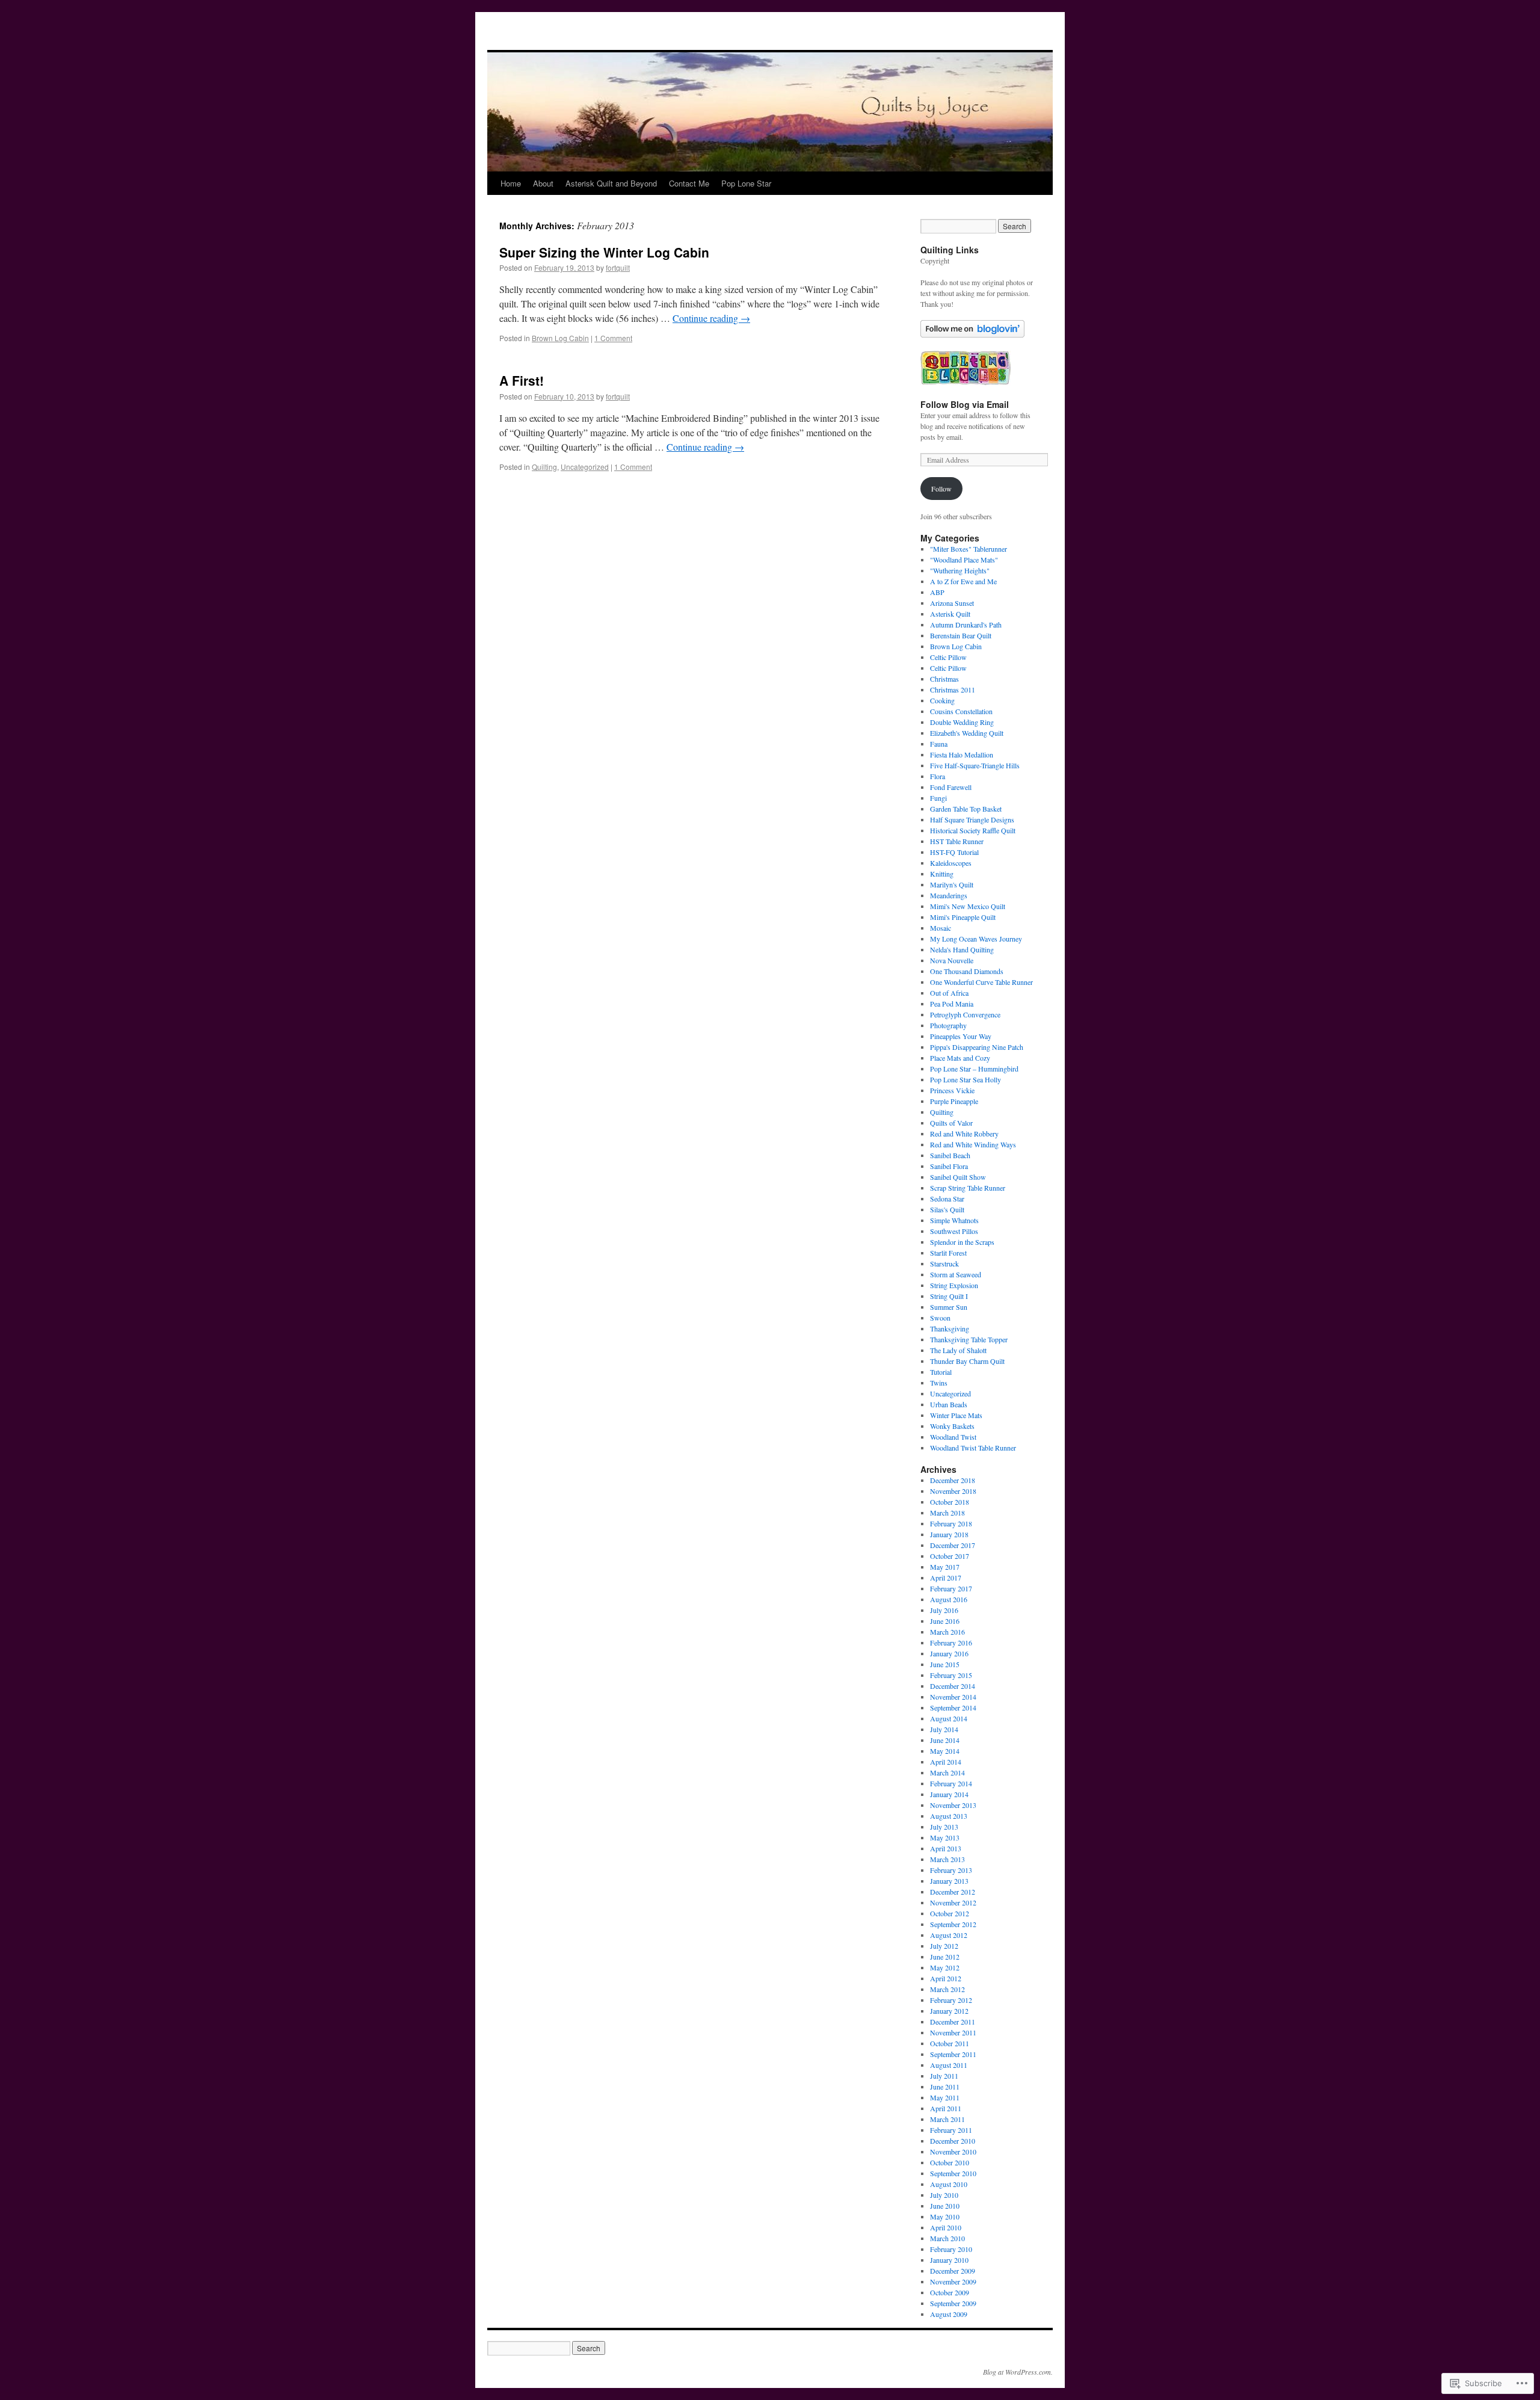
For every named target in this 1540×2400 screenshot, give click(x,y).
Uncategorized (585, 467)
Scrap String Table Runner (968, 1188)
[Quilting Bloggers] (966, 383)
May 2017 (945, 1567)
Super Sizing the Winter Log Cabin (604, 252)
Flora (938, 776)
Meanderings (949, 895)
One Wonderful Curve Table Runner (981, 982)
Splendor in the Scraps (962, 1242)
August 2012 (949, 1935)
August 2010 (949, 2184)
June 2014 (945, 1740)
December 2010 (953, 2141)
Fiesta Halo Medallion (962, 754)
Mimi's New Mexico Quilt (968, 906)
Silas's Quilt (947, 1209)
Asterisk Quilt (950, 614)
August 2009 (949, 2314)
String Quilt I (949, 1296)
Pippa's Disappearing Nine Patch (977, 1047)
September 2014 (953, 1707)
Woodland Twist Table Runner (973, 1448)
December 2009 (953, 2271)
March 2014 (947, 1772)
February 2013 (951, 1870)
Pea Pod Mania (952, 1004)
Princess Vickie (952, 1090)
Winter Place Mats (956, 1415)
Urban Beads (949, 1404)
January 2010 (949, 2260)
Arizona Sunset (952, 603)
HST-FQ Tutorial (954, 852)
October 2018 (950, 1502)
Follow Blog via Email (965, 404)
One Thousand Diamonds (967, 971)
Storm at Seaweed (956, 1274)
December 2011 (953, 2022)
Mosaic (941, 928)
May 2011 (945, 2097)
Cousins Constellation (961, 711)
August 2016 (949, 1599)
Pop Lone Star (746, 183)
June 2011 (945, 2087)
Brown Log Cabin (560, 338)
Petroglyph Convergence (965, 1014)
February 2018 (951, 1523)
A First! (522, 380)
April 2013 (946, 1848)
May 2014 (945, 1751)
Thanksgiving (950, 1328)
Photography (948, 1025)
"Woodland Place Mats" (964, 560)
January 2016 (949, 1653)
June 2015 (945, 1664)
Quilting (544, 467)
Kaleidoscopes (951, 863)
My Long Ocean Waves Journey (976, 939)
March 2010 (947, 2238)
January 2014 (949, 1794)
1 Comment (613, 338)
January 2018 (949, 1534)
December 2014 (953, 1686)
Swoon (940, 1318)
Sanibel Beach (950, 1155)
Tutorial (941, 1372)
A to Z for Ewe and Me (963, 581)
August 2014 (949, 1718)
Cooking (942, 700)
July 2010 (944, 2195)
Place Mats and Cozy (960, 1058)
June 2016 (945, 1621)
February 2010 (951, 2249)
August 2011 (949, 2065)
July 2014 (944, 1729)
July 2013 (944, 1827)
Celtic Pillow (948, 657)
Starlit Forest (948, 1253)
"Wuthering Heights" (960, 570)
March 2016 (947, 1632)
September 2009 (953, 2303)
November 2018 (953, 1491)
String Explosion (954, 1285)
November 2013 (953, 1805)
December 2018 (953, 1480)
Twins (939, 1383)
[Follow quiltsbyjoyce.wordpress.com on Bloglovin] (972, 335)
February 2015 (951, 1675)
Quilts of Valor (951, 1123)
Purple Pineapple (954, 1101)
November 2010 (953, 2152)
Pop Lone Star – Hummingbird (974, 1069)
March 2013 (947, 1859)
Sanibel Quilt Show (958, 1177)
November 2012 (953, 1902)
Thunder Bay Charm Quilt (967, 1361)
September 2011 (953, 2054)
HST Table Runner (957, 841)
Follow (941, 489)
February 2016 (951, 1643)
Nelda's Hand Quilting (962, 949)
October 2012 (950, 1913)
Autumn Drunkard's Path (966, 625)
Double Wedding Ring (962, 722)
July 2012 (944, 1946)
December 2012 (953, 1892)
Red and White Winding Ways (973, 1144)
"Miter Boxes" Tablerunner (969, 549)
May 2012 (945, 1967)
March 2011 (947, 2119)
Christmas (944, 679)
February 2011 (951, 2130)
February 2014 (951, 1783)
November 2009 (953, 2281)
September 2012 (953, 1924)
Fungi (938, 798)
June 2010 (945, 2206)
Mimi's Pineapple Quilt (963, 917)
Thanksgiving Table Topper (969, 1339)
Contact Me (689, 183)
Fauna (939, 744)
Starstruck (944, 1263)
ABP (937, 592)
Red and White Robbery (964, 1134)
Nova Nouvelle (952, 960)
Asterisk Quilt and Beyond (611, 183)
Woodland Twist (953, 1437)
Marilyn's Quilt (952, 884)
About (543, 183)
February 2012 (951, 2000)
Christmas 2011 (953, 689)
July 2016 (944, 1610)
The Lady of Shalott (958, 1350)
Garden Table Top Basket (966, 809)
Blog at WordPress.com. (1018, 2372)
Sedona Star (947, 1198)
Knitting (942, 874)
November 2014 (953, 1697)
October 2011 (950, 2043)
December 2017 (953, 1545)
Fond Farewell (951, 787)
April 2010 (946, 2227)
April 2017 (946, 1578)
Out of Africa (949, 993)
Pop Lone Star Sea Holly (966, 1079)
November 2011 (953, 2032)
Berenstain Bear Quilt (961, 635)
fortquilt (618, 267)
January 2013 (949, 1881)
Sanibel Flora (949, 1166)
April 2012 (946, 1978)
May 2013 (945, 1837)
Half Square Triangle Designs (972, 819)
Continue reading (711, 318)
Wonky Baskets (952, 1426)
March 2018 (947, 1513)
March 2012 (947, 1989)
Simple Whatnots (954, 1220)
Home (511, 183)
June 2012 (945, 1957)
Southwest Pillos (954, 1231)
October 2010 (950, 2162)
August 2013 (949, 1816)
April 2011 (946, 2108)
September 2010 (953, 2173)
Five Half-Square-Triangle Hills (975, 765)
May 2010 (945, 2216)
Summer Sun (949, 1307)
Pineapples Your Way (961, 1036)
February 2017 (951, 1588)
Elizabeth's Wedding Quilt (967, 733)
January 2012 (949, 2011)
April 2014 (946, 1762)
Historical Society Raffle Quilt (973, 830)
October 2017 (950, 1556)
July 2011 (944, 2076)
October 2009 (950, 2292)
